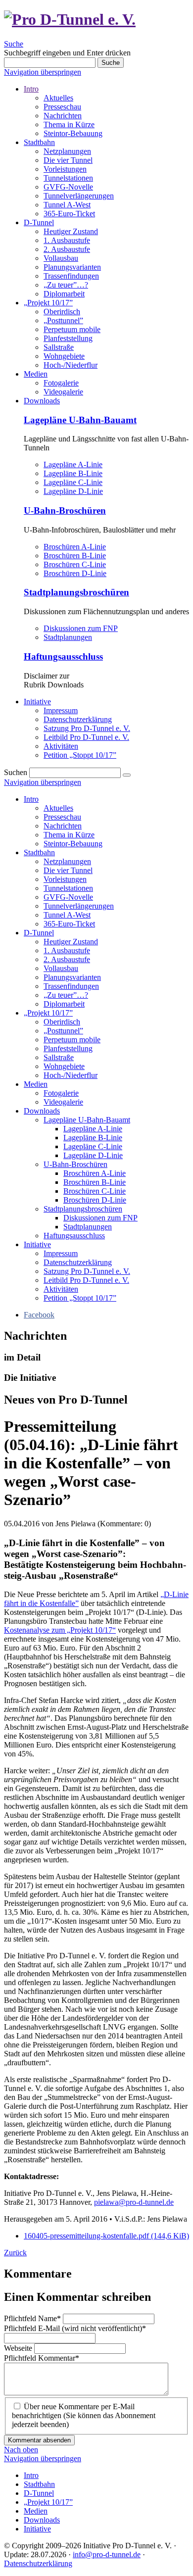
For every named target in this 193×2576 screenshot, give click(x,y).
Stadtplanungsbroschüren (76, 592)
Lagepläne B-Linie (73, 473)
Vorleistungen (65, 169)
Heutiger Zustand (71, 231)
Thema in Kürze (69, 124)
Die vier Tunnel (68, 160)
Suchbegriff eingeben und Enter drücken (67, 53)
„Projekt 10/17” (48, 303)
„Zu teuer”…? (66, 285)
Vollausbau (61, 258)
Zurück (15, 2253)
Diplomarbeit (64, 294)
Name (32, 2318)
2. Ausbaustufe (67, 249)
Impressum (61, 710)
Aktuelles (58, 98)
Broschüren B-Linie (75, 556)
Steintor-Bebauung (73, 133)
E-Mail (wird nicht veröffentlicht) (75, 2328)
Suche (14, 44)
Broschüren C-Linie (75, 564)
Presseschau (62, 107)
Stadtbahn (39, 142)
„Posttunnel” (63, 320)
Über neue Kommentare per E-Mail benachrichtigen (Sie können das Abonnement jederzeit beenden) (84, 2415)
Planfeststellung (68, 338)
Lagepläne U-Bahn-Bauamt (80, 420)
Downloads (42, 401)
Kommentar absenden (39, 2440)
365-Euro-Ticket (69, 214)
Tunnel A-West (67, 205)
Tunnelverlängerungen (79, 196)
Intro (31, 89)
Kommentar (42, 2358)
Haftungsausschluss (63, 656)
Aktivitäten (61, 746)
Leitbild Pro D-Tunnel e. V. (86, 737)
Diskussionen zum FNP (81, 628)
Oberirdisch (62, 312)
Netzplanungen (67, 151)
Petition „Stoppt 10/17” (80, 755)
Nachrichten (63, 116)
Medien (36, 374)
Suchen (16, 772)
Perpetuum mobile (72, 329)
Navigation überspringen (43, 72)
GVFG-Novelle (68, 187)
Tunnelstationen (68, 178)
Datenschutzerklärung (78, 719)
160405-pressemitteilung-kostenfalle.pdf (106, 2236)
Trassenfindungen (71, 276)
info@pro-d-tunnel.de (107, 2554)
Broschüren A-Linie (75, 547)
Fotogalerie (61, 383)
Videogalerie (63, 392)
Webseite (19, 2348)
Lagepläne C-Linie (73, 482)
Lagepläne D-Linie (73, 491)
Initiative (37, 702)
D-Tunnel (39, 222)
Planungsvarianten (72, 267)
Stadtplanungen (68, 637)
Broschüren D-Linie (75, 573)
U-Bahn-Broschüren (65, 510)
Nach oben (21, 2450)
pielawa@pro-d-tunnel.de (134, 2202)
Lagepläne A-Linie (73, 464)
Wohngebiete (64, 356)
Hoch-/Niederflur (71, 365)
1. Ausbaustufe (67, 240)
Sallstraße (59, 347)
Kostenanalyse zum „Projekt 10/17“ (60, 1630)
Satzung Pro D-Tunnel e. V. (87, 728)
